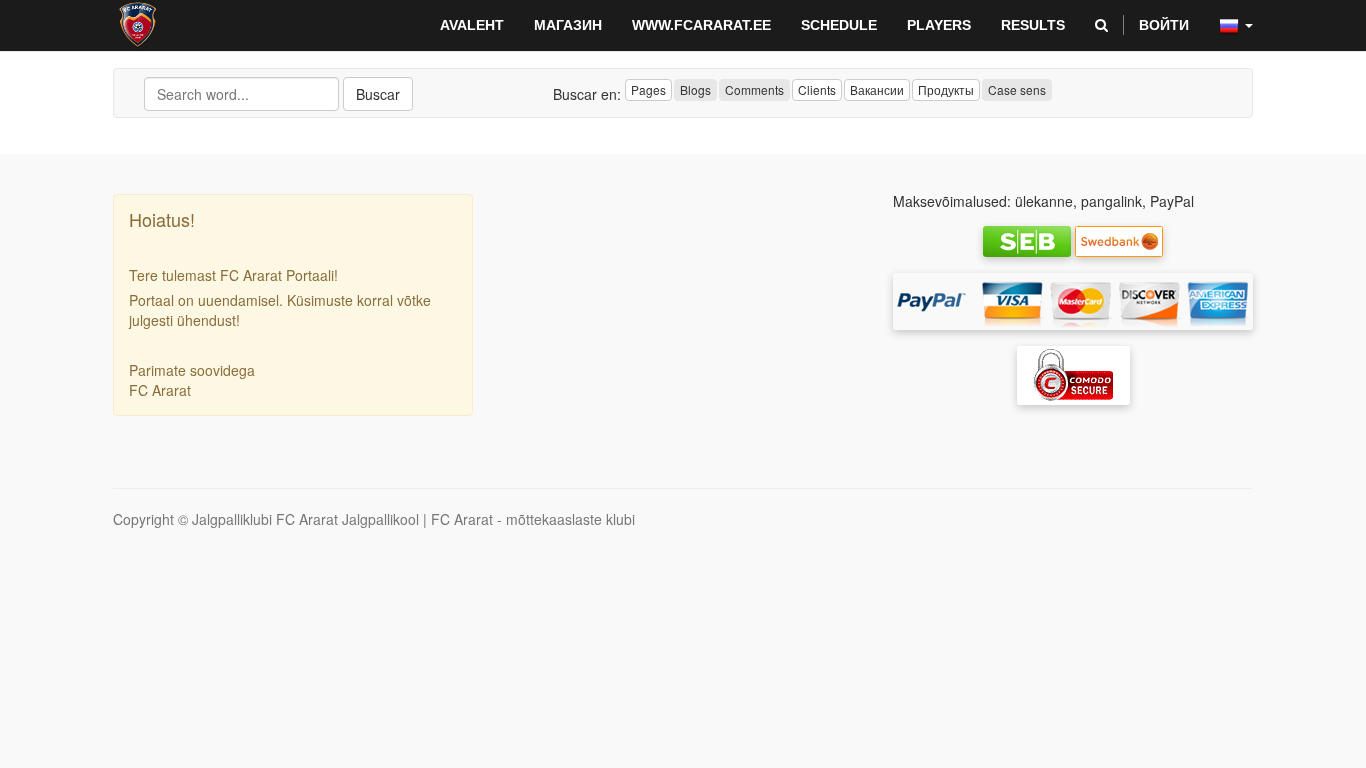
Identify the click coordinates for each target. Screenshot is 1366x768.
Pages (648, 89)
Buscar (378, 94)
